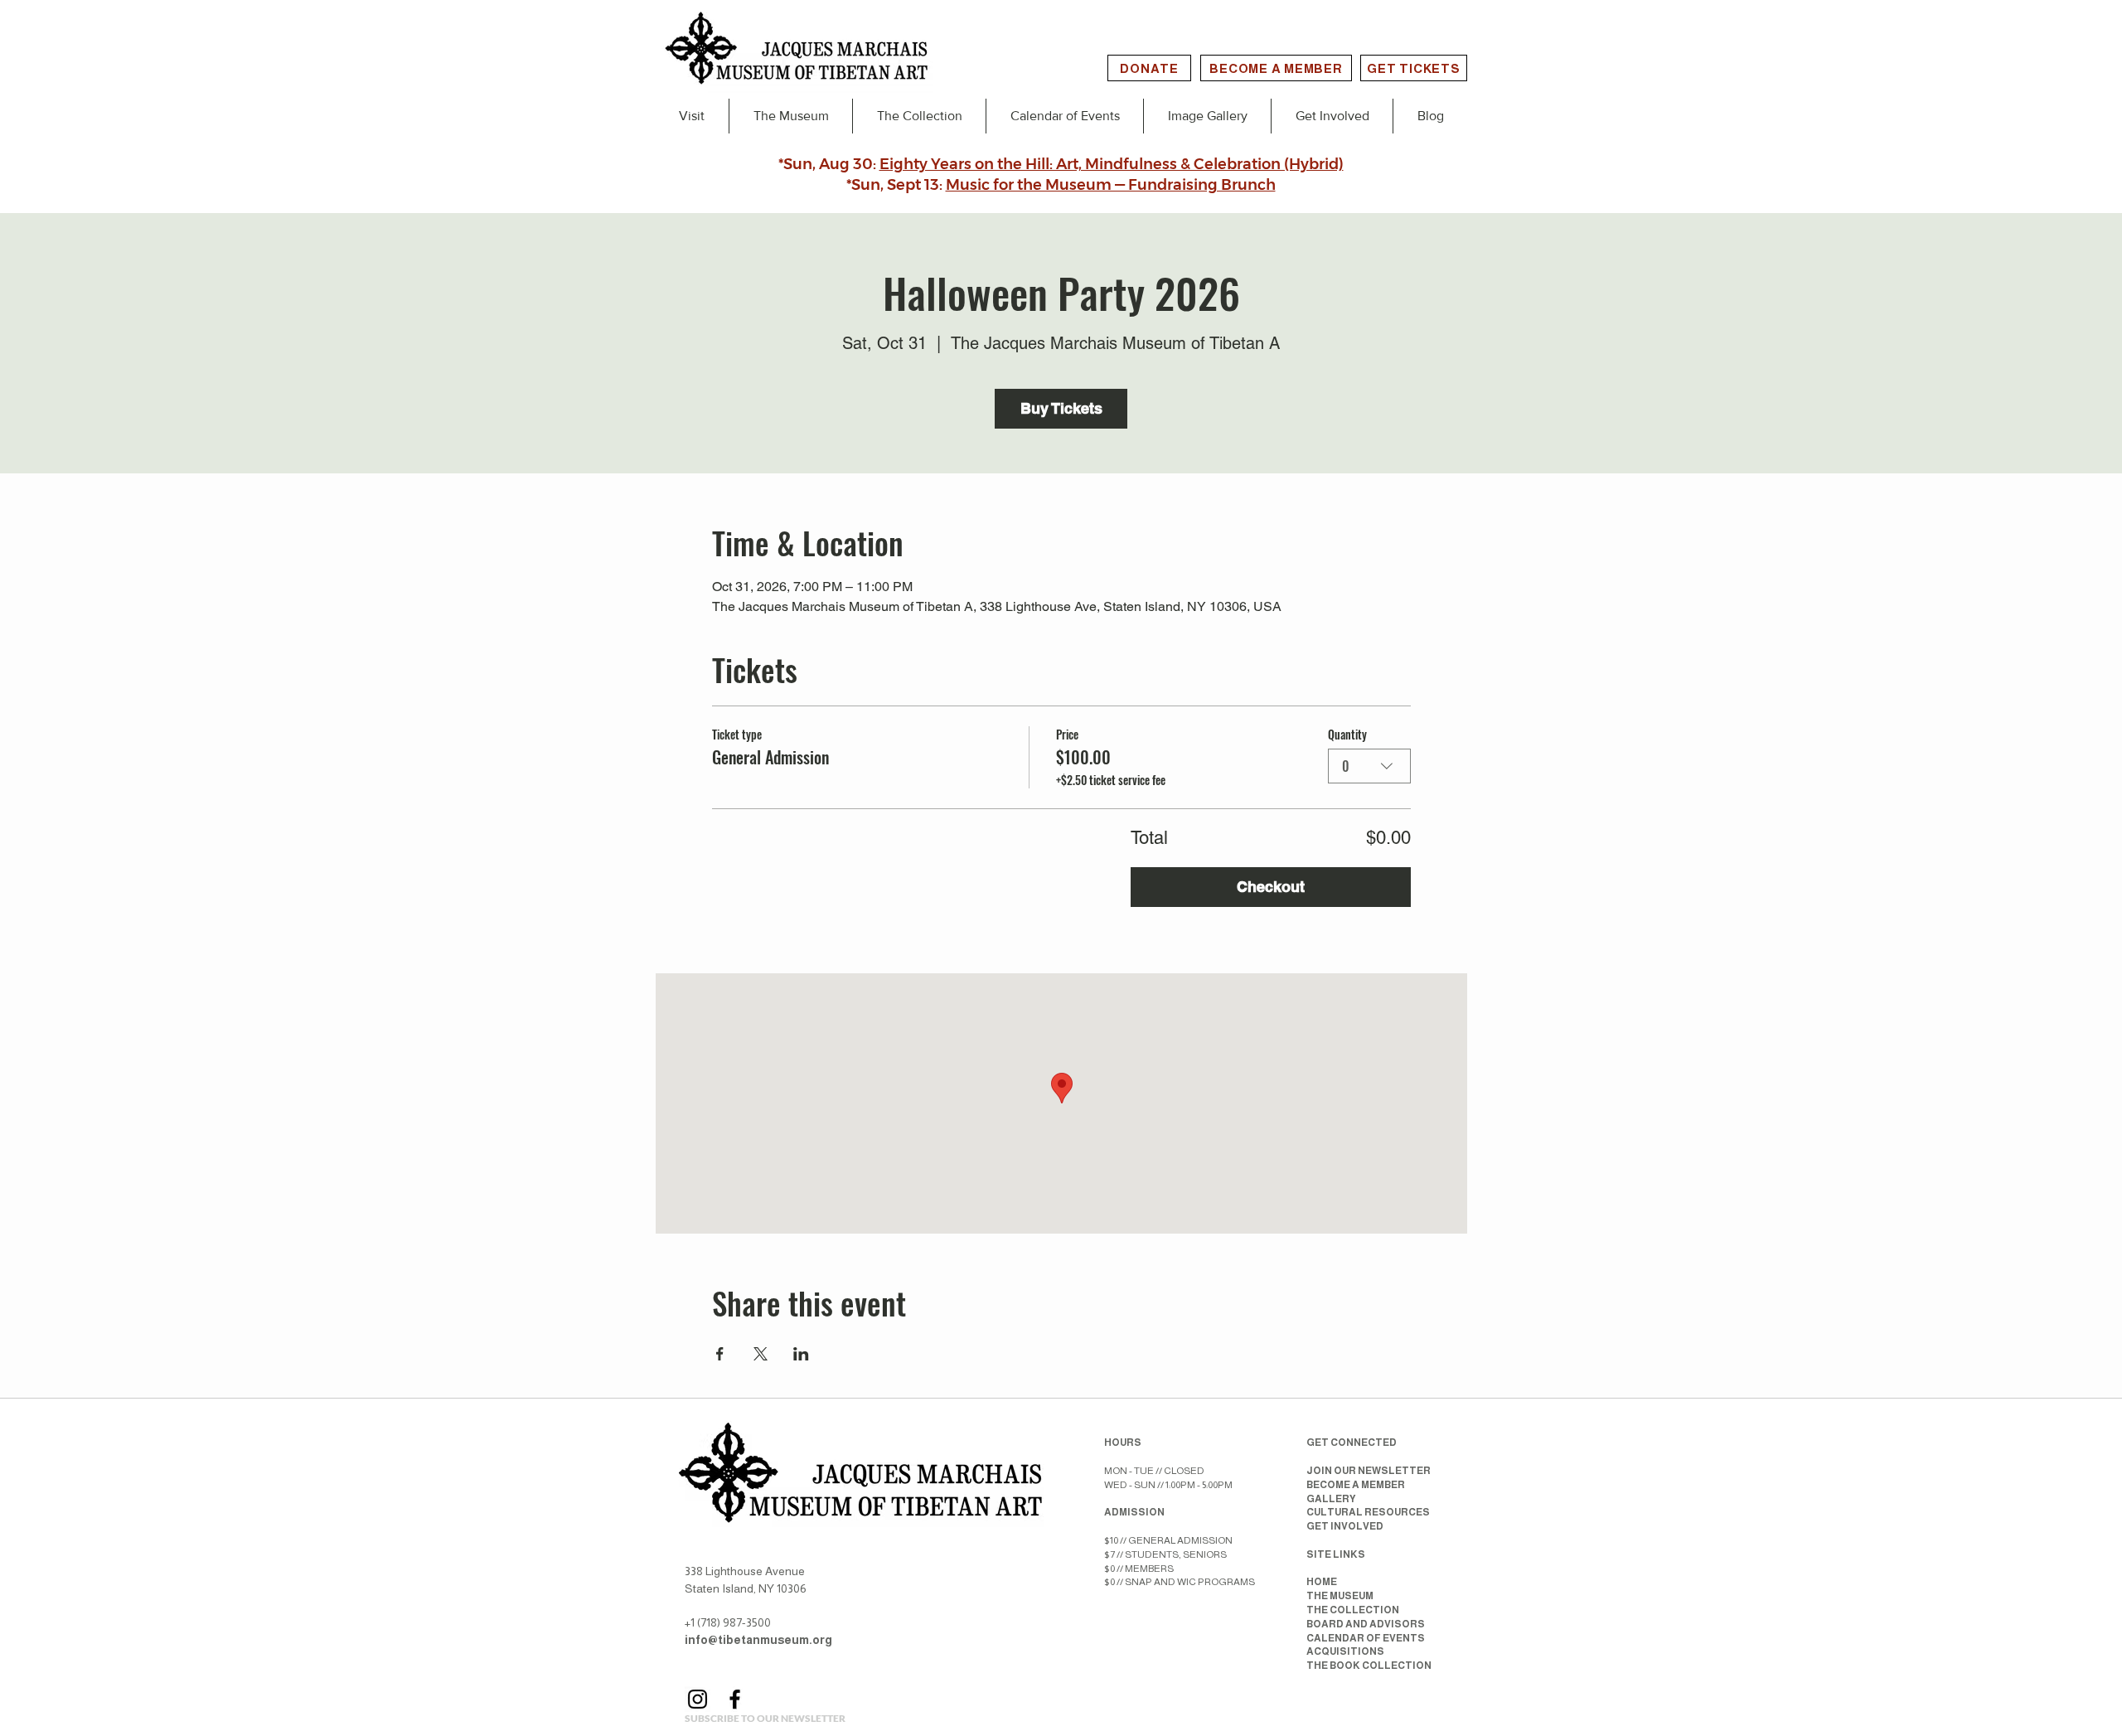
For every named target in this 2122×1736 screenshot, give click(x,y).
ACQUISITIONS (1345, 1651)
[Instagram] (698, 1699)
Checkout (1271, 887)
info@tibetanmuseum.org (758, 1640)
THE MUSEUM (1340, 1596)
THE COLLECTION (1353, 1610)
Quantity (1347, 735)
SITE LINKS (1336, 1554)
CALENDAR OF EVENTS (1366, 1638)
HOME (1322, 1582)
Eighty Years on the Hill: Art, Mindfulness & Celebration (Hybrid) (1112, 164)
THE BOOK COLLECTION (1369, 1666)
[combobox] (1369, 766)
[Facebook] (735, 1699)
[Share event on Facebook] (720, 1354)
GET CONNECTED (1352, 1443)
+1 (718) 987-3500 (728, 1622)
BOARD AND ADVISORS (1366, 1624)
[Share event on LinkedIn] (801, 1354)
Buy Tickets (1061, 408)
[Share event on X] (761, 1354)
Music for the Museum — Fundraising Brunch (1111, 185)
